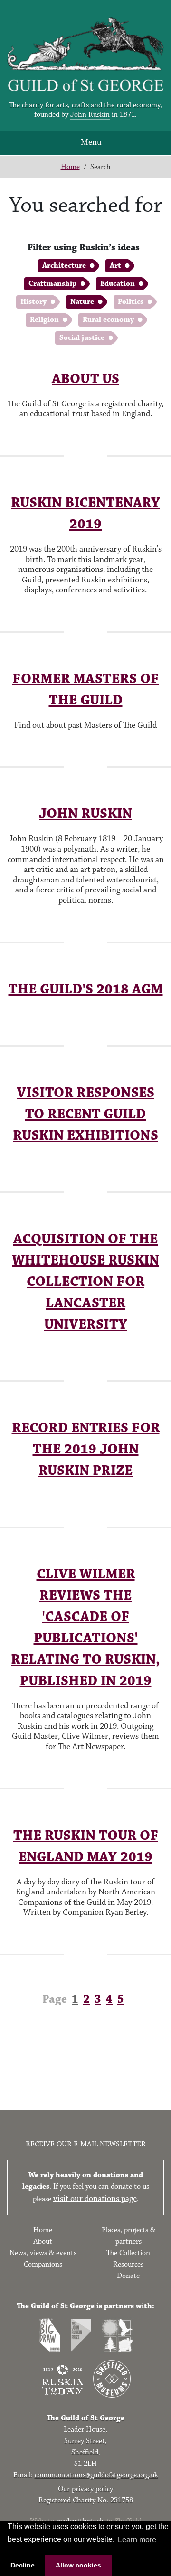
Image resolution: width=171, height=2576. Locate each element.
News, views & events (43, 2253)
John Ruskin (90, 115)
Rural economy (108, 320)
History (33, 302)
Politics (131, 302)
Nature (82, 302)
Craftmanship (52, 284)
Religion (44, 320)
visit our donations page (95, 2199)
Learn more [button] (137, 2540)
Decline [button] (23, 2565)
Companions (43, 2264)
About (43, 2242)
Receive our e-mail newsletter (86, 2144)
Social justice (82, 338)
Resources (128, 2264)
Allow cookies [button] (78, 2565)
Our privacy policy (85, 2489)
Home (70, 167)
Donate (128, 2276)
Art (115, 266)
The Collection (128, 2253)
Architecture (64, 266)
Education (118, 284)
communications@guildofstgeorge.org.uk (96, 2475)
